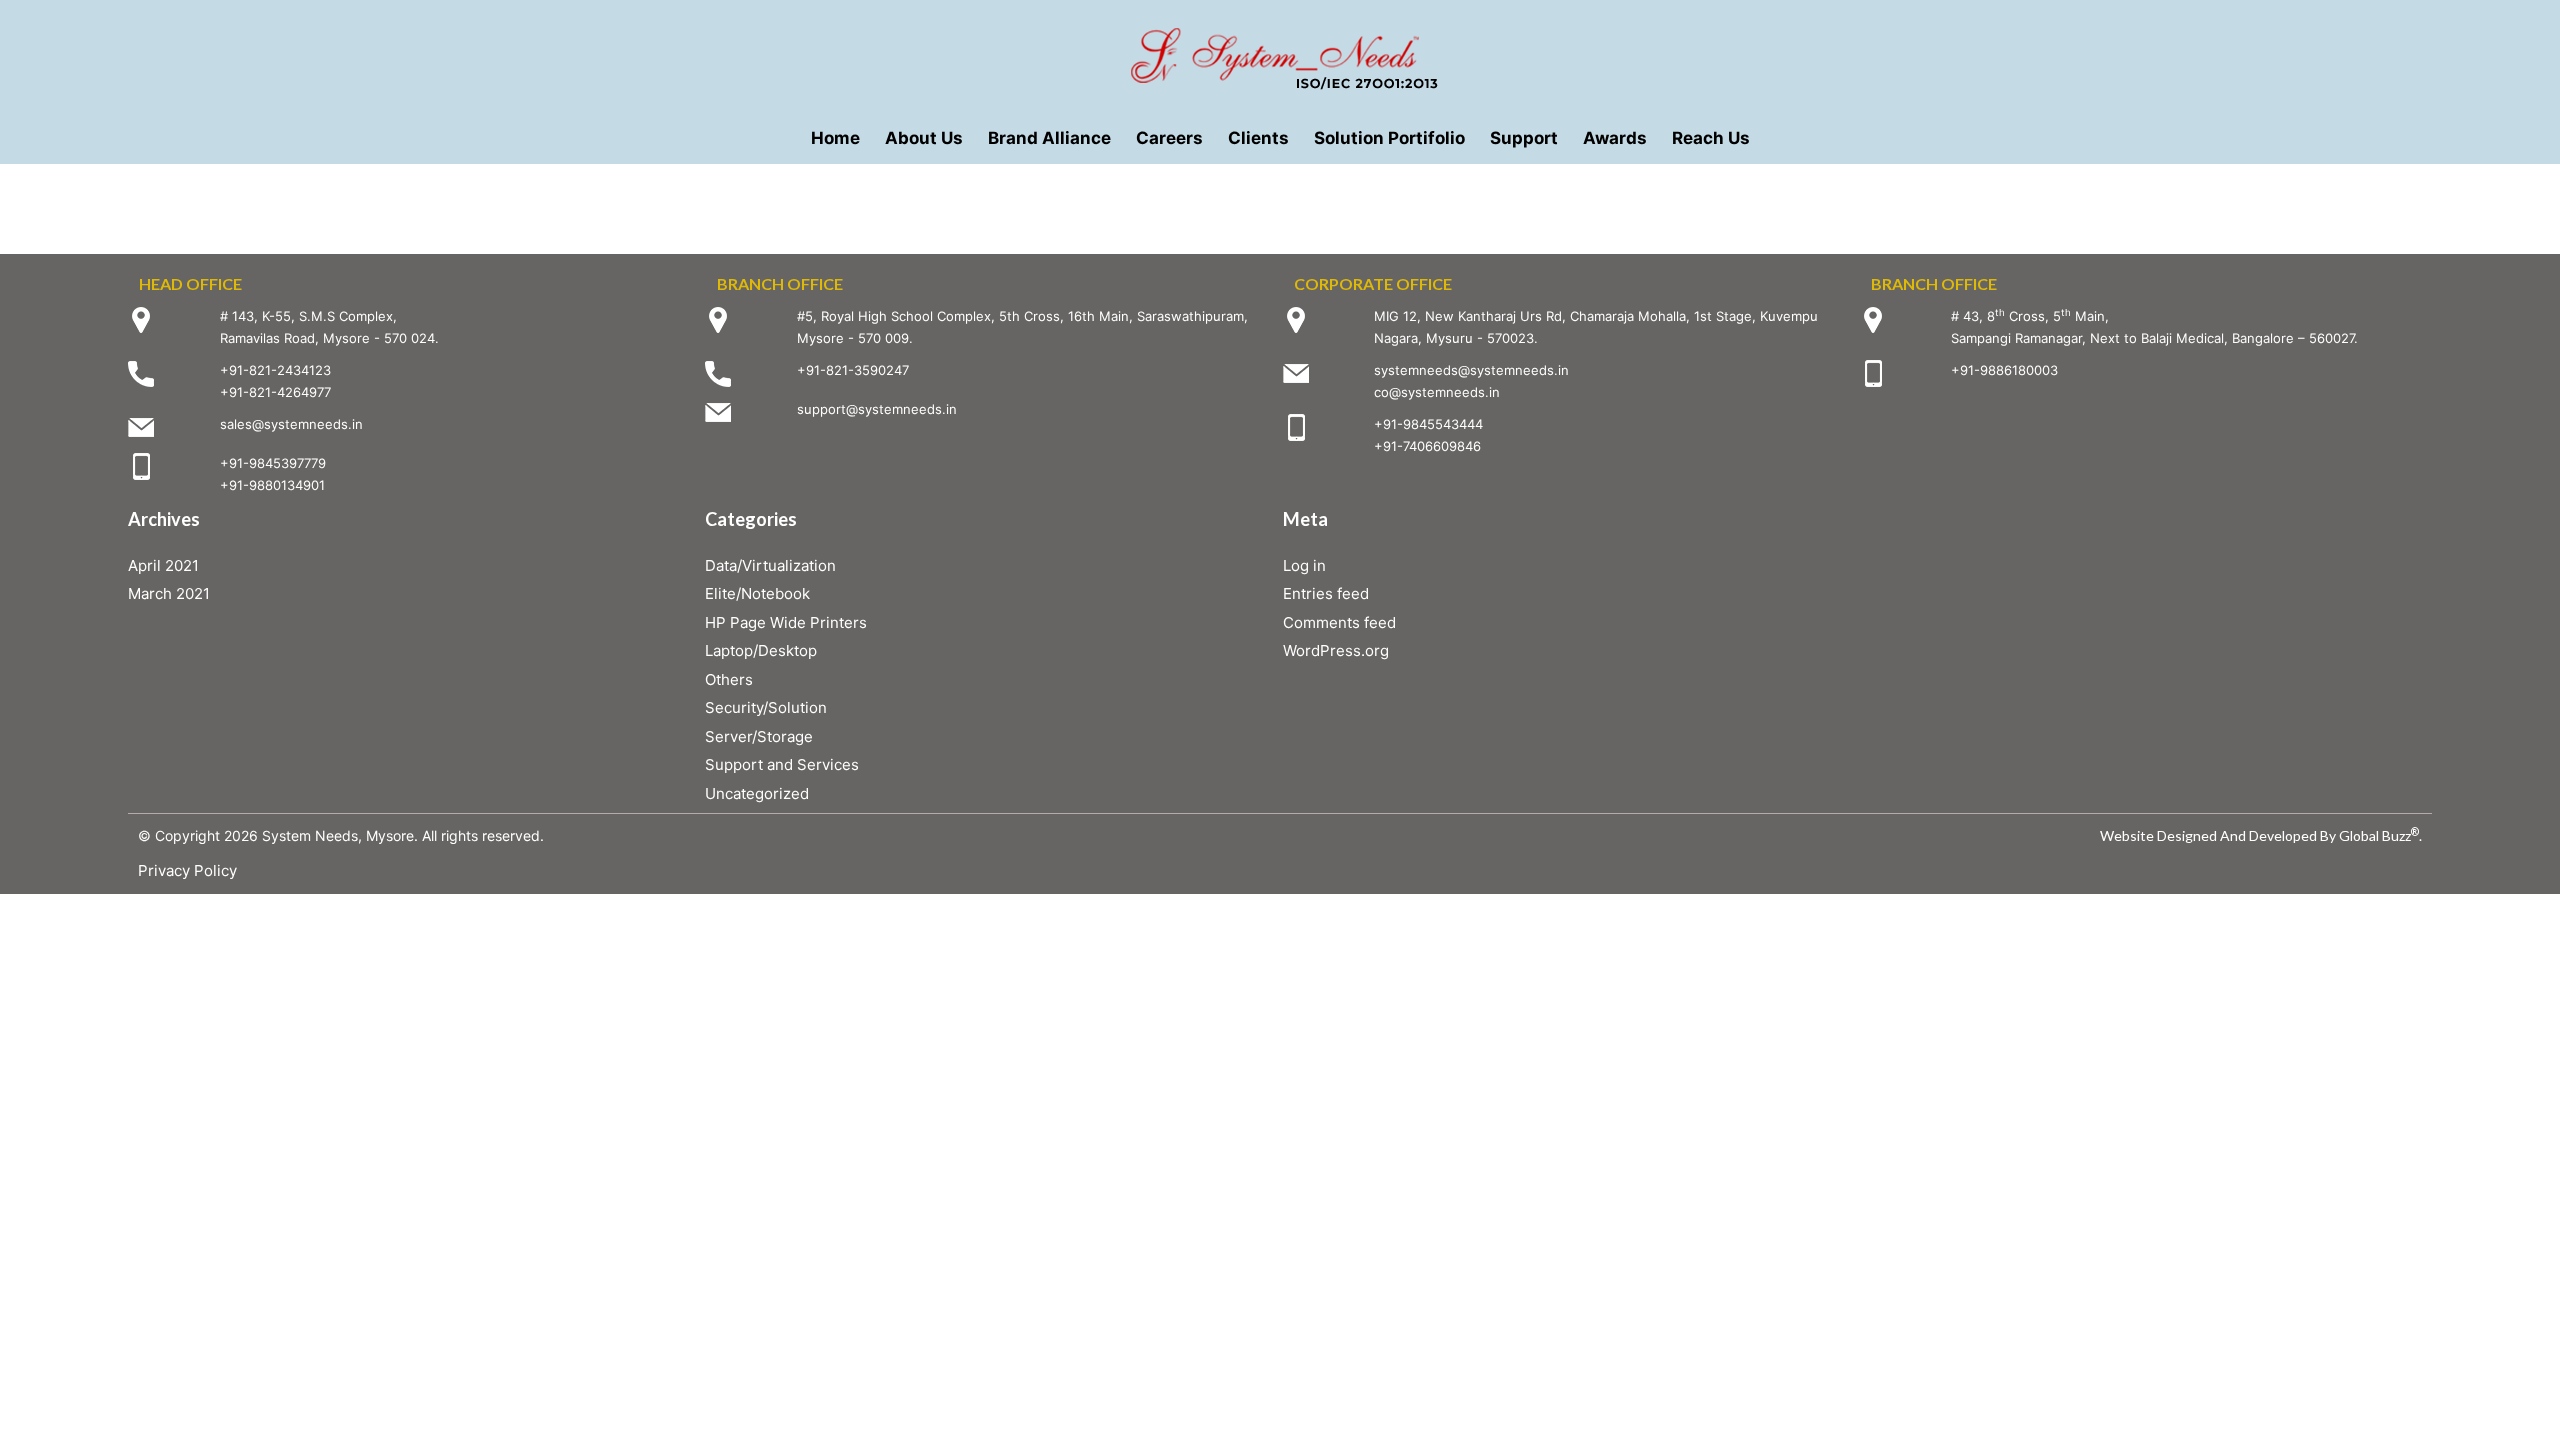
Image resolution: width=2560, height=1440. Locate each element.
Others (729, 679)
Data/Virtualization (770, 565)
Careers (1169, 138)
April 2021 (163, 565)
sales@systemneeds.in (291, 424)
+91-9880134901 (272, 485)
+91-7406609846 (1427, 446)
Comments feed (1339, 622)
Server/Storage (759, 736)
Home (835, 138)
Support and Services (782, 764)
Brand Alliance (1049, 138)
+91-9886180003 (2004, 370)
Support (1524, 138)
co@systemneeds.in (1437, 392)
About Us (924, 138)
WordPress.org (1336, 650)
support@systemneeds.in (877, 409)
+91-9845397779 (273, 463)
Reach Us (1711, 138)
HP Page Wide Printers (786, 622)
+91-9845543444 (1428, 424)
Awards (1615, 138)
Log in (1304, 565)
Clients (1258, 138)
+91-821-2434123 (275, 370)
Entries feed (1326, 593)
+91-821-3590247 (853, 370)
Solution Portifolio (1389, 138)
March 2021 (169, 593)
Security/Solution (766, 707)
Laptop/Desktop (761, 650)
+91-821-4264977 (275, 392)
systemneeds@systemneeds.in (1471, 370)
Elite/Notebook (757, 593)
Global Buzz (2379, 835)
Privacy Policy (187, 870)
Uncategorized (757, 793)
